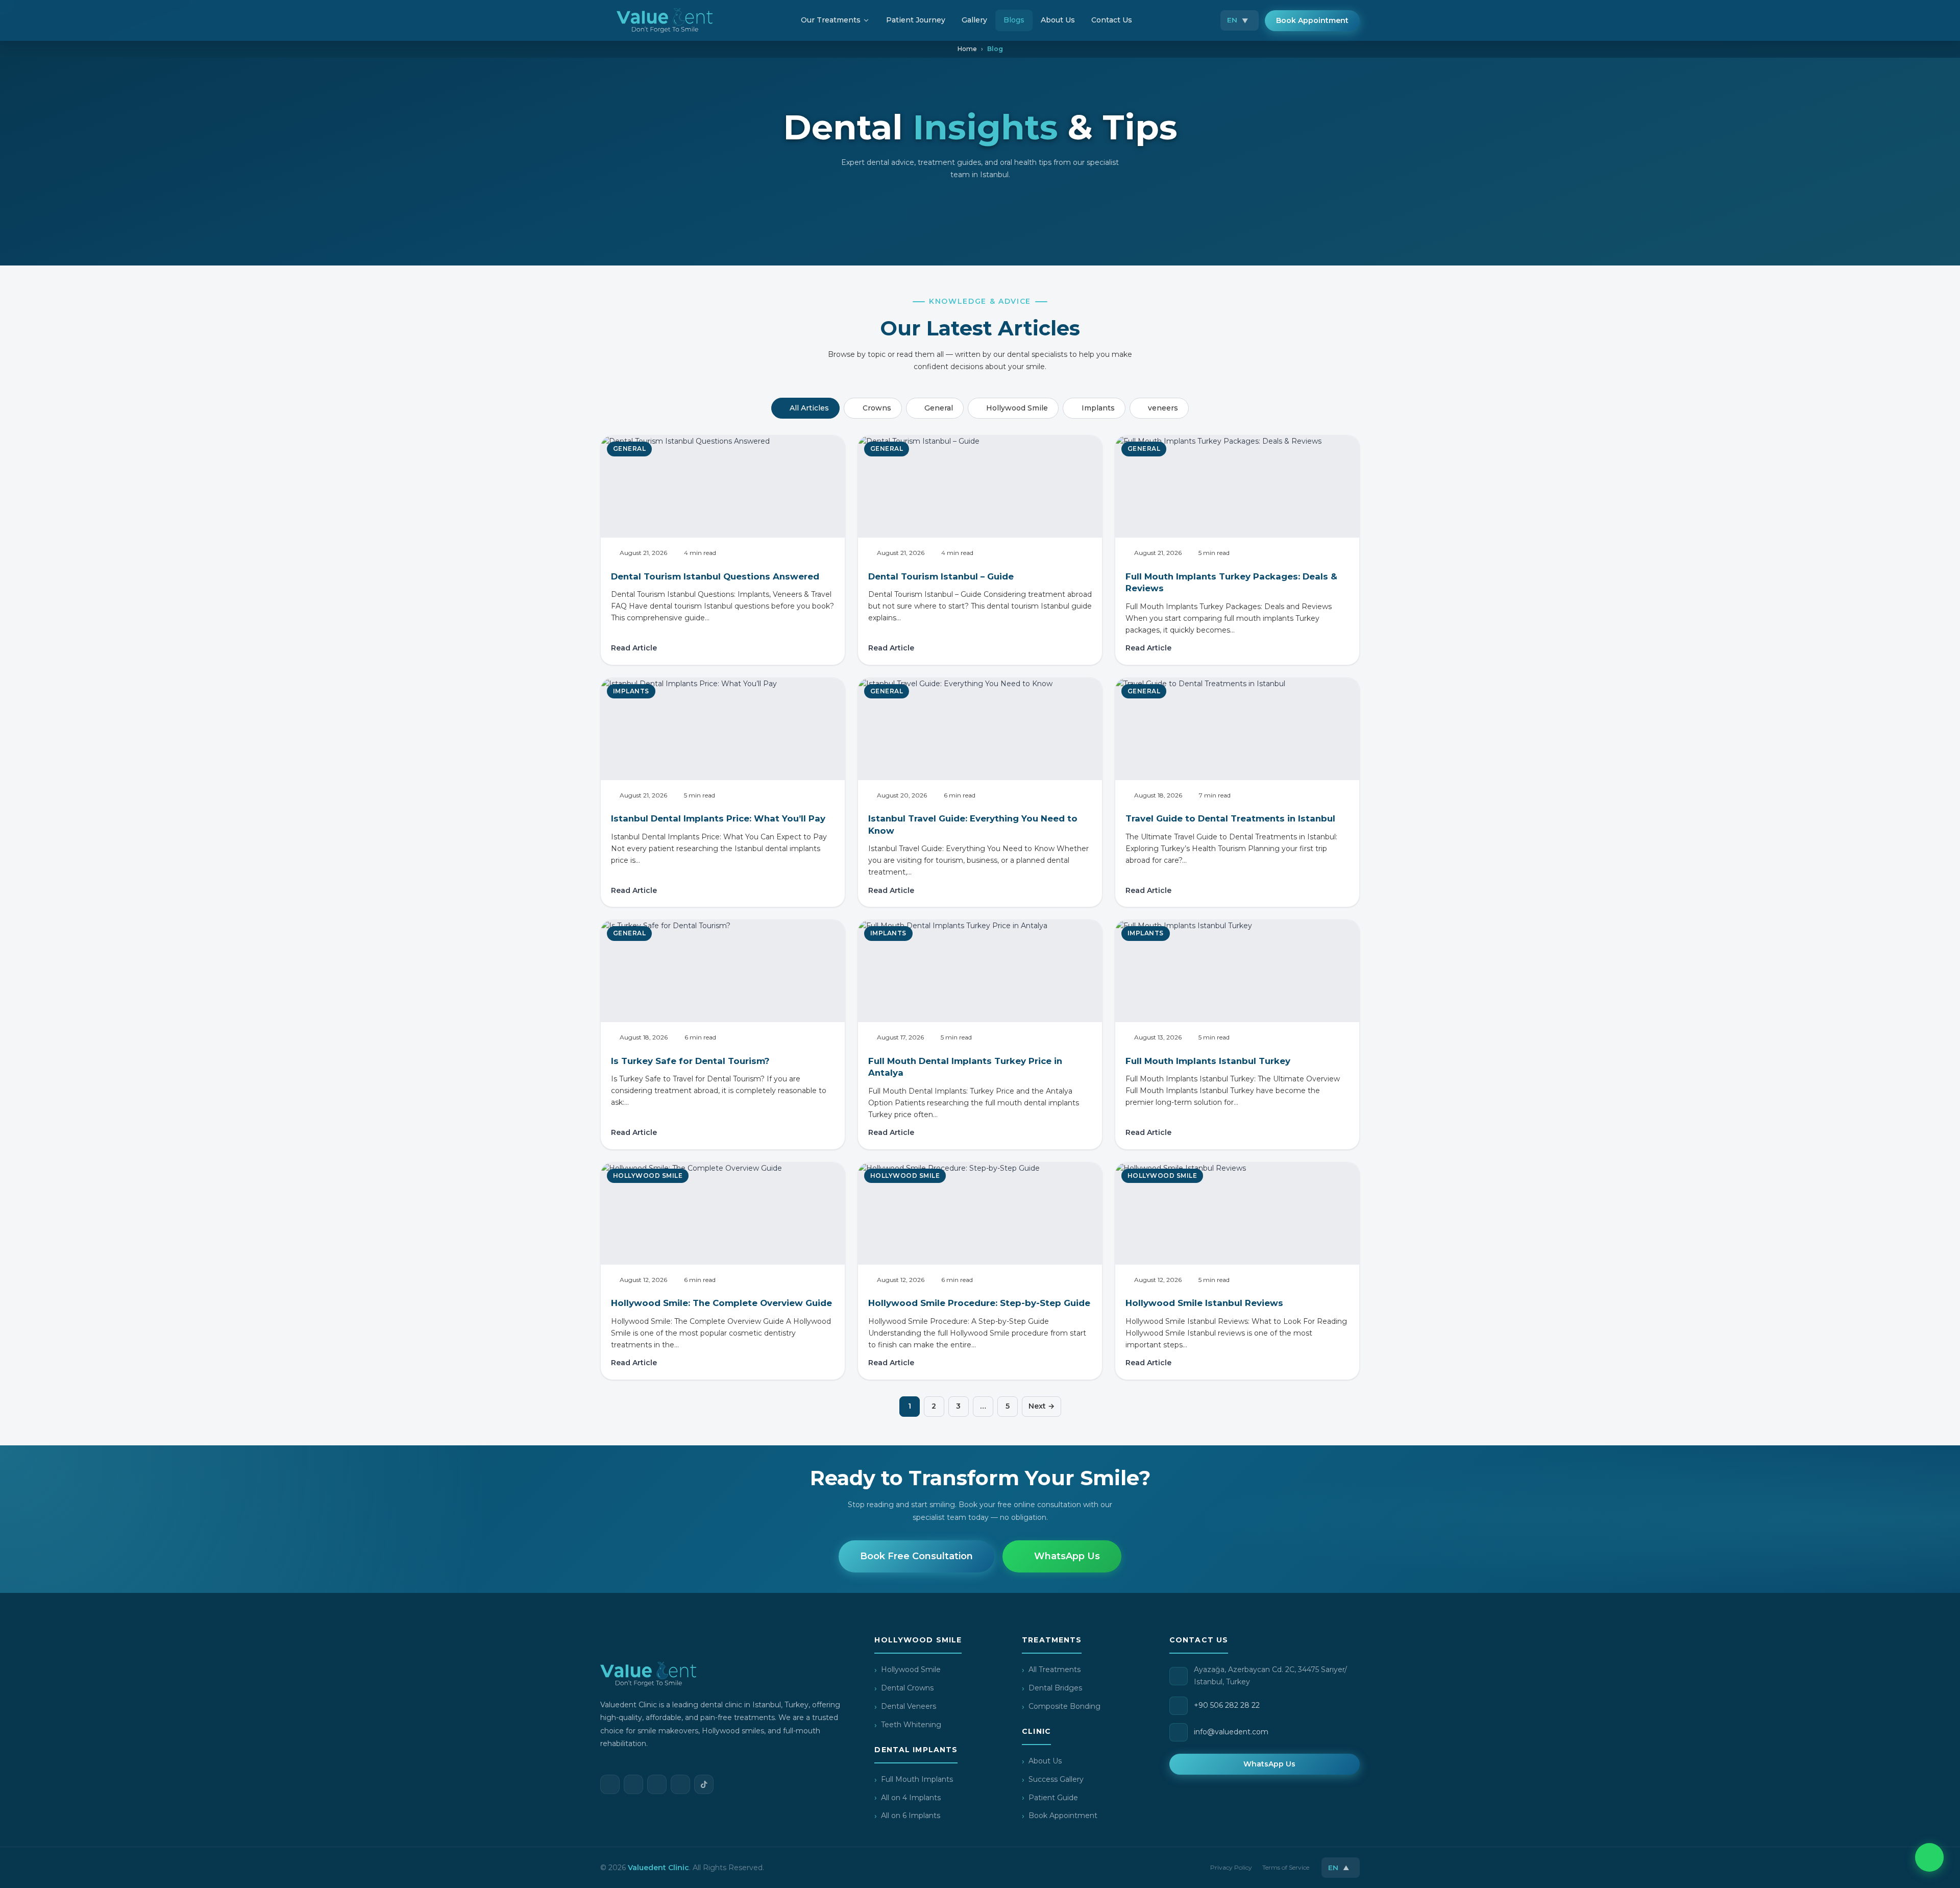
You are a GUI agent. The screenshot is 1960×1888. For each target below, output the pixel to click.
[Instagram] (633, 1784)
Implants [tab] (1098, 408)
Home (967, 49)
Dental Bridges (1055, 1688)
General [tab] (939, 408)
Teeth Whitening (911, 1725)
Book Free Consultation (916, 1556)
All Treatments (1055, 1669)
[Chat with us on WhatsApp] (1929, 1857)
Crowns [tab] (877, 408)
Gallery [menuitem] (974, 20)
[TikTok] (704, 1784)
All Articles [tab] (809, 408)
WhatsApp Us (1067, 1556)
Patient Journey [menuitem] (916, 20)
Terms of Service (1286, 1867)
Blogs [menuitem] (1014, 20)
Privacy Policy (1231, 1867)
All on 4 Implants (911, 1798)
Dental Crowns (907, 1688)
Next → (1042, 1406)
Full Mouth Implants (917, 1779)
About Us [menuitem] (1058, 20)
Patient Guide (1053, 1798)
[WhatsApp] (657, 1784)
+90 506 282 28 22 (1227, 1705)
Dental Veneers (909, 1706)
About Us (1045, 1761)
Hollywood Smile (911, 1669)
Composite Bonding (1064, 1706)
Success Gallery (1056, 1779)
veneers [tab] (1163, 408)
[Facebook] (610, 1784)
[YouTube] (680, 1784)
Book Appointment (1312, 20)
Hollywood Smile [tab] (1017, 408)
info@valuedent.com (1231, 1732)
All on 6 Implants (911, 1816)
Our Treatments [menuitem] (831, 20)
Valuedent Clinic (658, 1868)
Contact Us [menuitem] (1112, 20)
